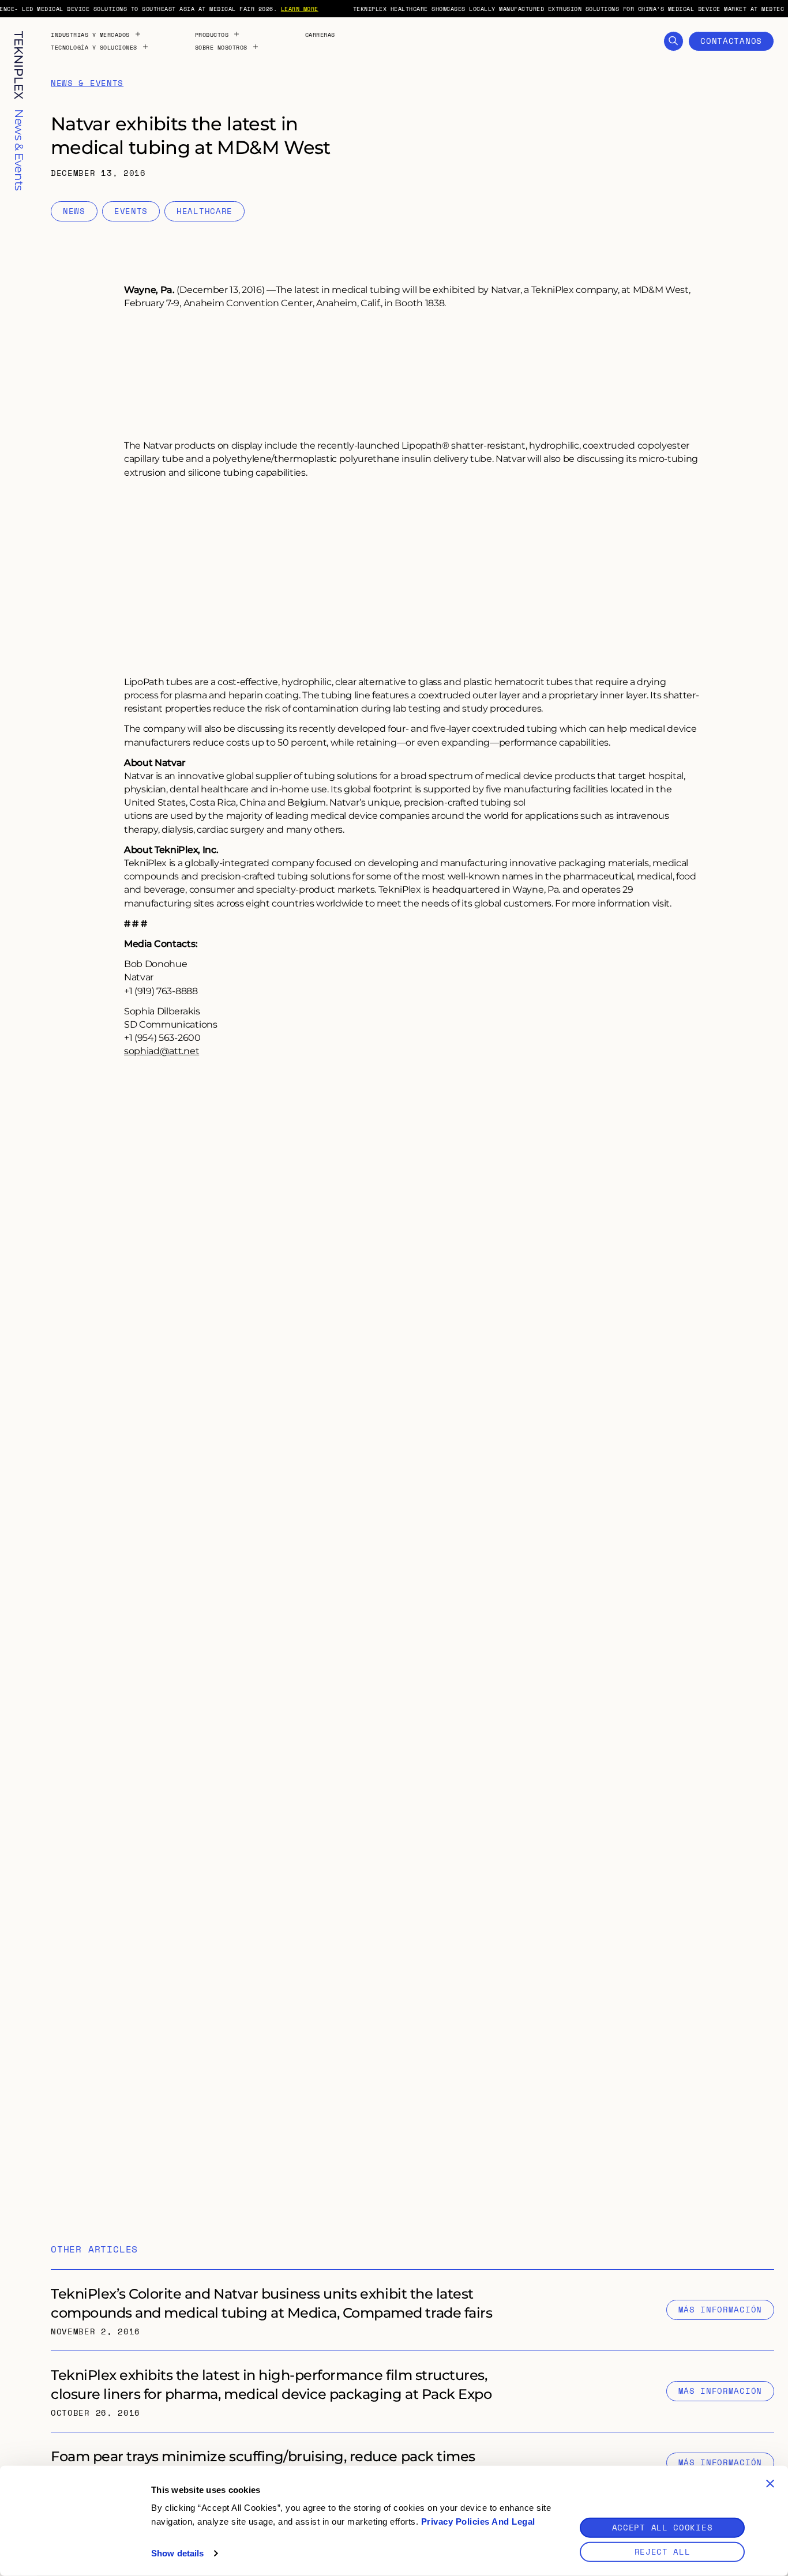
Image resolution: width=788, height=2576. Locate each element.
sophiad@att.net (162, 1050)
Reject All (663, 2551)
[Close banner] (770, 2484)
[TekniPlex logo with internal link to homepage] (19, 65)
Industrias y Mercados (90, 35)
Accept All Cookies (663, 2527)
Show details (177, 2553)
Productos (212, 35)
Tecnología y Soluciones (94, 47)
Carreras (320, 35)
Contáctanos (731, 41)
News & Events (87, 83)
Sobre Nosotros (221, 47)
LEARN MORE (300, 9)
